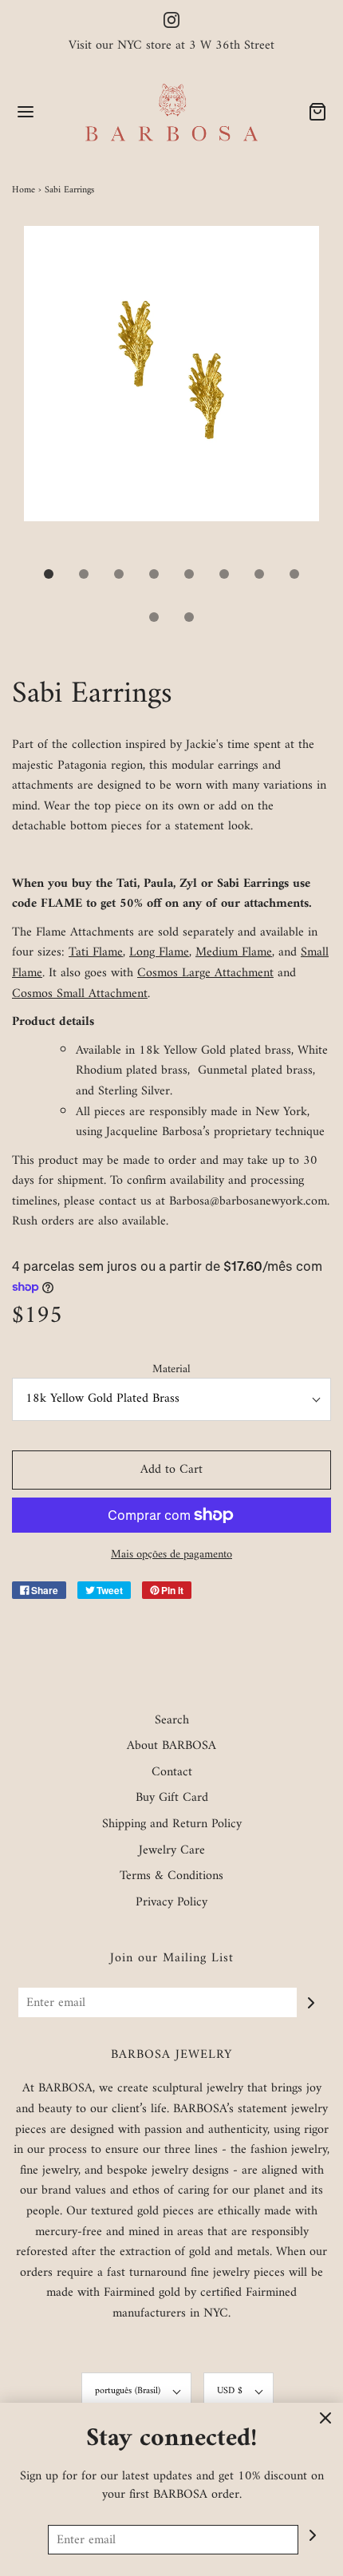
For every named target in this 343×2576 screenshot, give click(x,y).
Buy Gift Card (172, 1798)
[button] (171, 391)
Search (172, 1721)
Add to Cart (171, 1470)
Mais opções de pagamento (171, 1554)
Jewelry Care (172, 1851)
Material (171, 1369)
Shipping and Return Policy (172, 1825)
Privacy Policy (171, 1903)
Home (24, 190)
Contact (172, 1773)
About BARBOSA (171, 1747)
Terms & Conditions (171, 1877)
